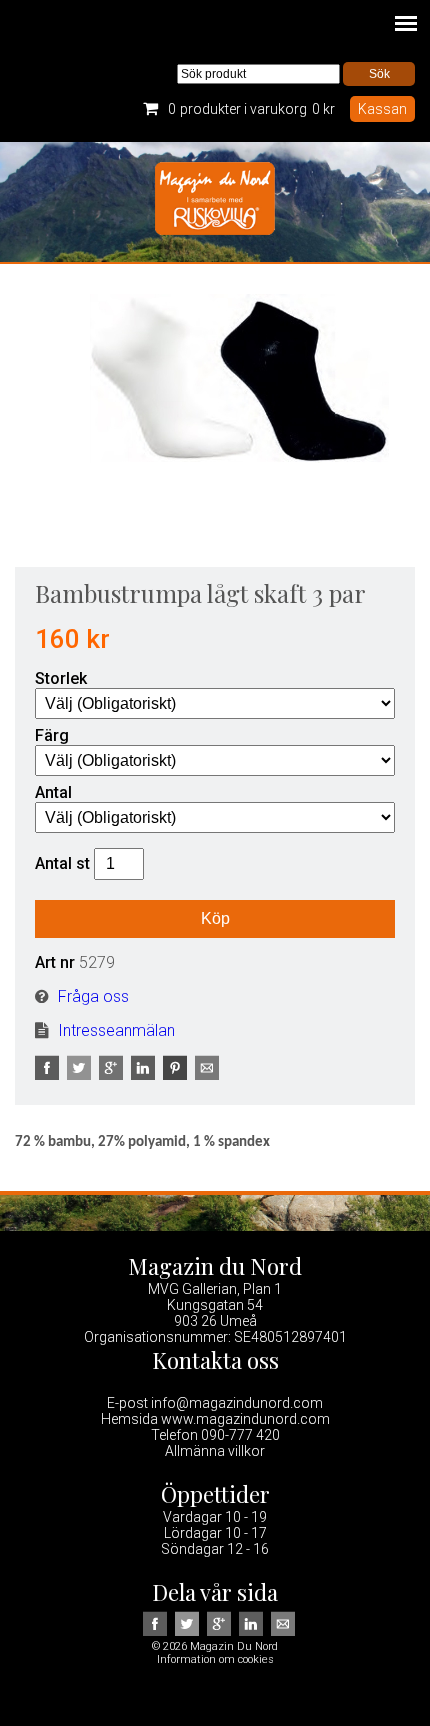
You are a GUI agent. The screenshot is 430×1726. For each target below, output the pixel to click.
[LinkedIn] (145, 1074)
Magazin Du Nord (215, 202)
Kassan (382, 109)
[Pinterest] (177, 1074)
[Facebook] (49, 1074)
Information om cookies (215, 1659)
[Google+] (113, 1074)
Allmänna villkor (215, 1451)
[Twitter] (81, 1074)
